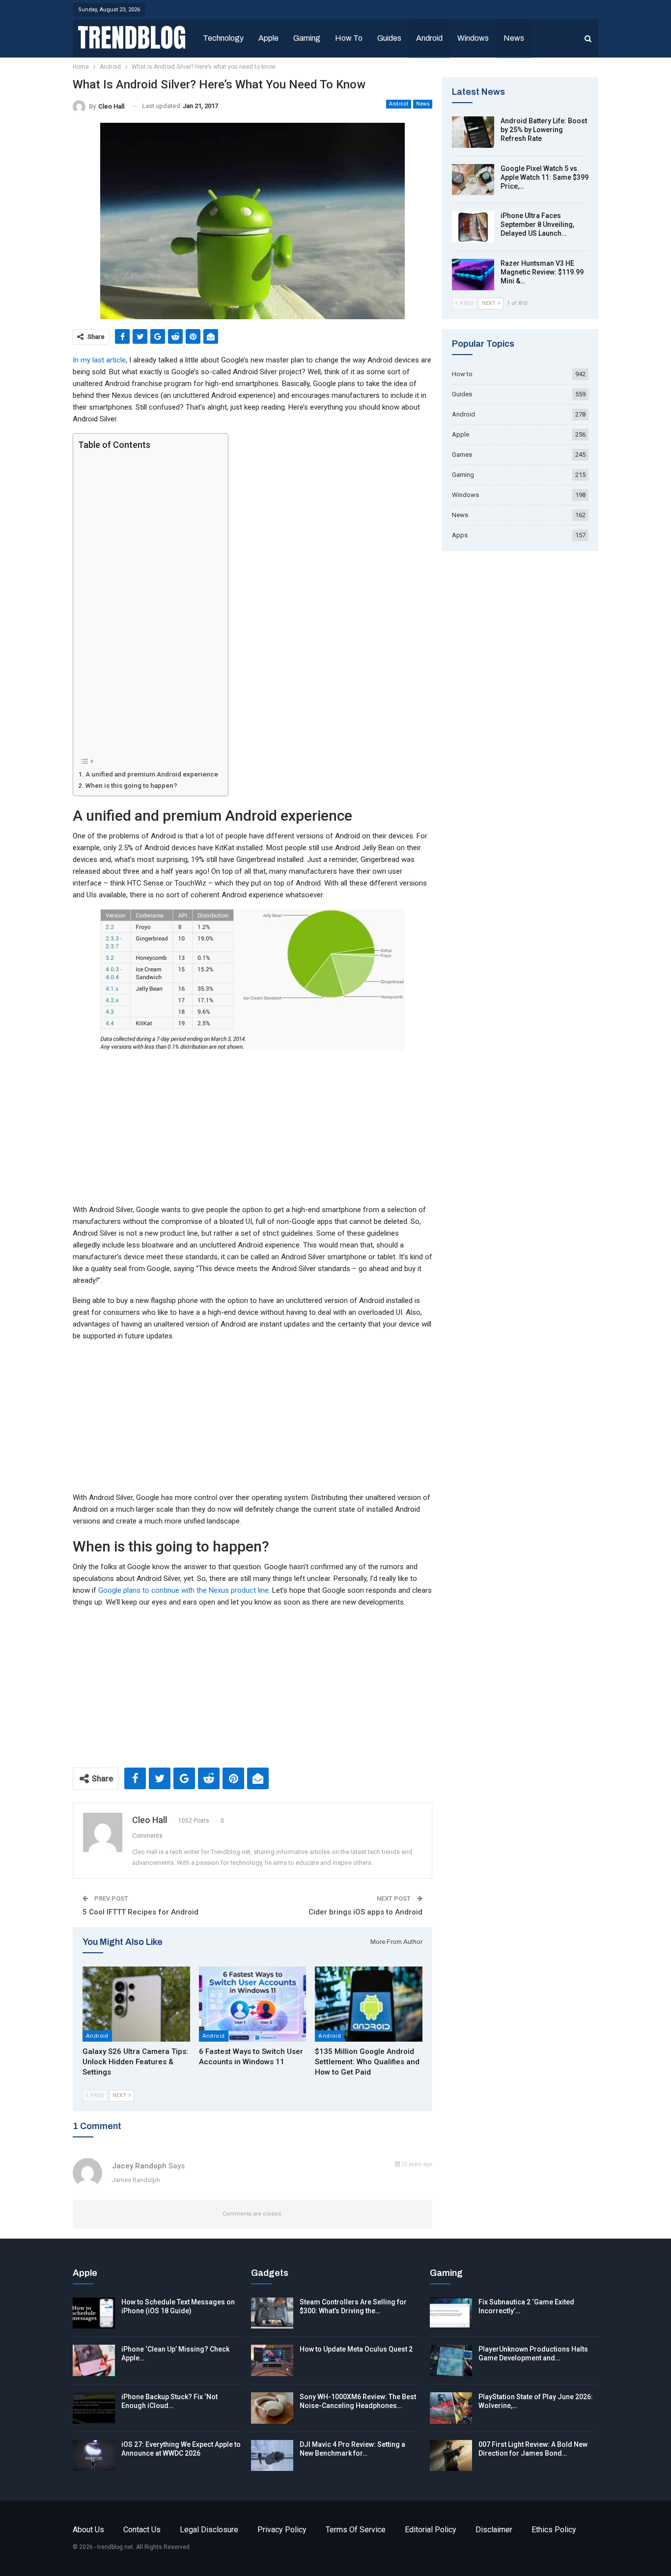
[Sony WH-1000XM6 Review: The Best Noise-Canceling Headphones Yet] (272, 2408)
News (514, 38)
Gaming (307, 38)
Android (429, 38)
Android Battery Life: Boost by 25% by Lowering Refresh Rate (544, 130)
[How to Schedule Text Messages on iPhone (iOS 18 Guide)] (94, 2313)
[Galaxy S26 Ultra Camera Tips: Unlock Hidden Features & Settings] (136, 2004)
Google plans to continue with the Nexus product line (183, 1590)
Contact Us (142, 2530)
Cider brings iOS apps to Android (365, 1912)
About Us (88, 2530)
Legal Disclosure (209, 2530)
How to (349, 38)
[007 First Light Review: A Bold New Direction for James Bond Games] (451, 2456)
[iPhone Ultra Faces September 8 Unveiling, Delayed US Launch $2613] (473, 227)
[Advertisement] (148, 603)
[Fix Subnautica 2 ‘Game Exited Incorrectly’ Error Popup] (451, 2313)
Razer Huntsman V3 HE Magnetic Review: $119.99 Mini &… (542, 272)
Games (462, 455)
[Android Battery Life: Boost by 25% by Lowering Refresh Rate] (473, 132)
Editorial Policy (431, 2530)
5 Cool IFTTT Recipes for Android (140, 1912)
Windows (473, 38)
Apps (460, 535)
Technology (223, 38)
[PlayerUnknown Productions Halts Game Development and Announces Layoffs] (451, 2360)
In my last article (99, 360)
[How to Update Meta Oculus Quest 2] (272, 2360)
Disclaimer (494, 2530)
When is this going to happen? (131, 785)
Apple (268, 38)
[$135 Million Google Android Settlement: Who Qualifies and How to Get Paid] (369, 2004)
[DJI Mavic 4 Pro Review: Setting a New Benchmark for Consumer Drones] (272, 2456)
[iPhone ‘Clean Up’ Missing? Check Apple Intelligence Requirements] (94, 2360)
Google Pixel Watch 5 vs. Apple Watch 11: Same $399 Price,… (545, 177)
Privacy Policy (282, 2530)
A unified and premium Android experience (152, 774)
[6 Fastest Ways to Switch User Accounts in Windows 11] (253, 2004)
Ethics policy (554, 2530)
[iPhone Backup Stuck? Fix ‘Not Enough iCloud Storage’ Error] (94, 2408)
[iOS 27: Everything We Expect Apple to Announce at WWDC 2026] (94, 2456)
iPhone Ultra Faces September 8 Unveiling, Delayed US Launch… (537, 224)
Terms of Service (356, 2530)
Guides (389, 38)
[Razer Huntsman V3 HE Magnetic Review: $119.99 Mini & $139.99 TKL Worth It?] (473, 275)
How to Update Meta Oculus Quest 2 (356, 2349)
